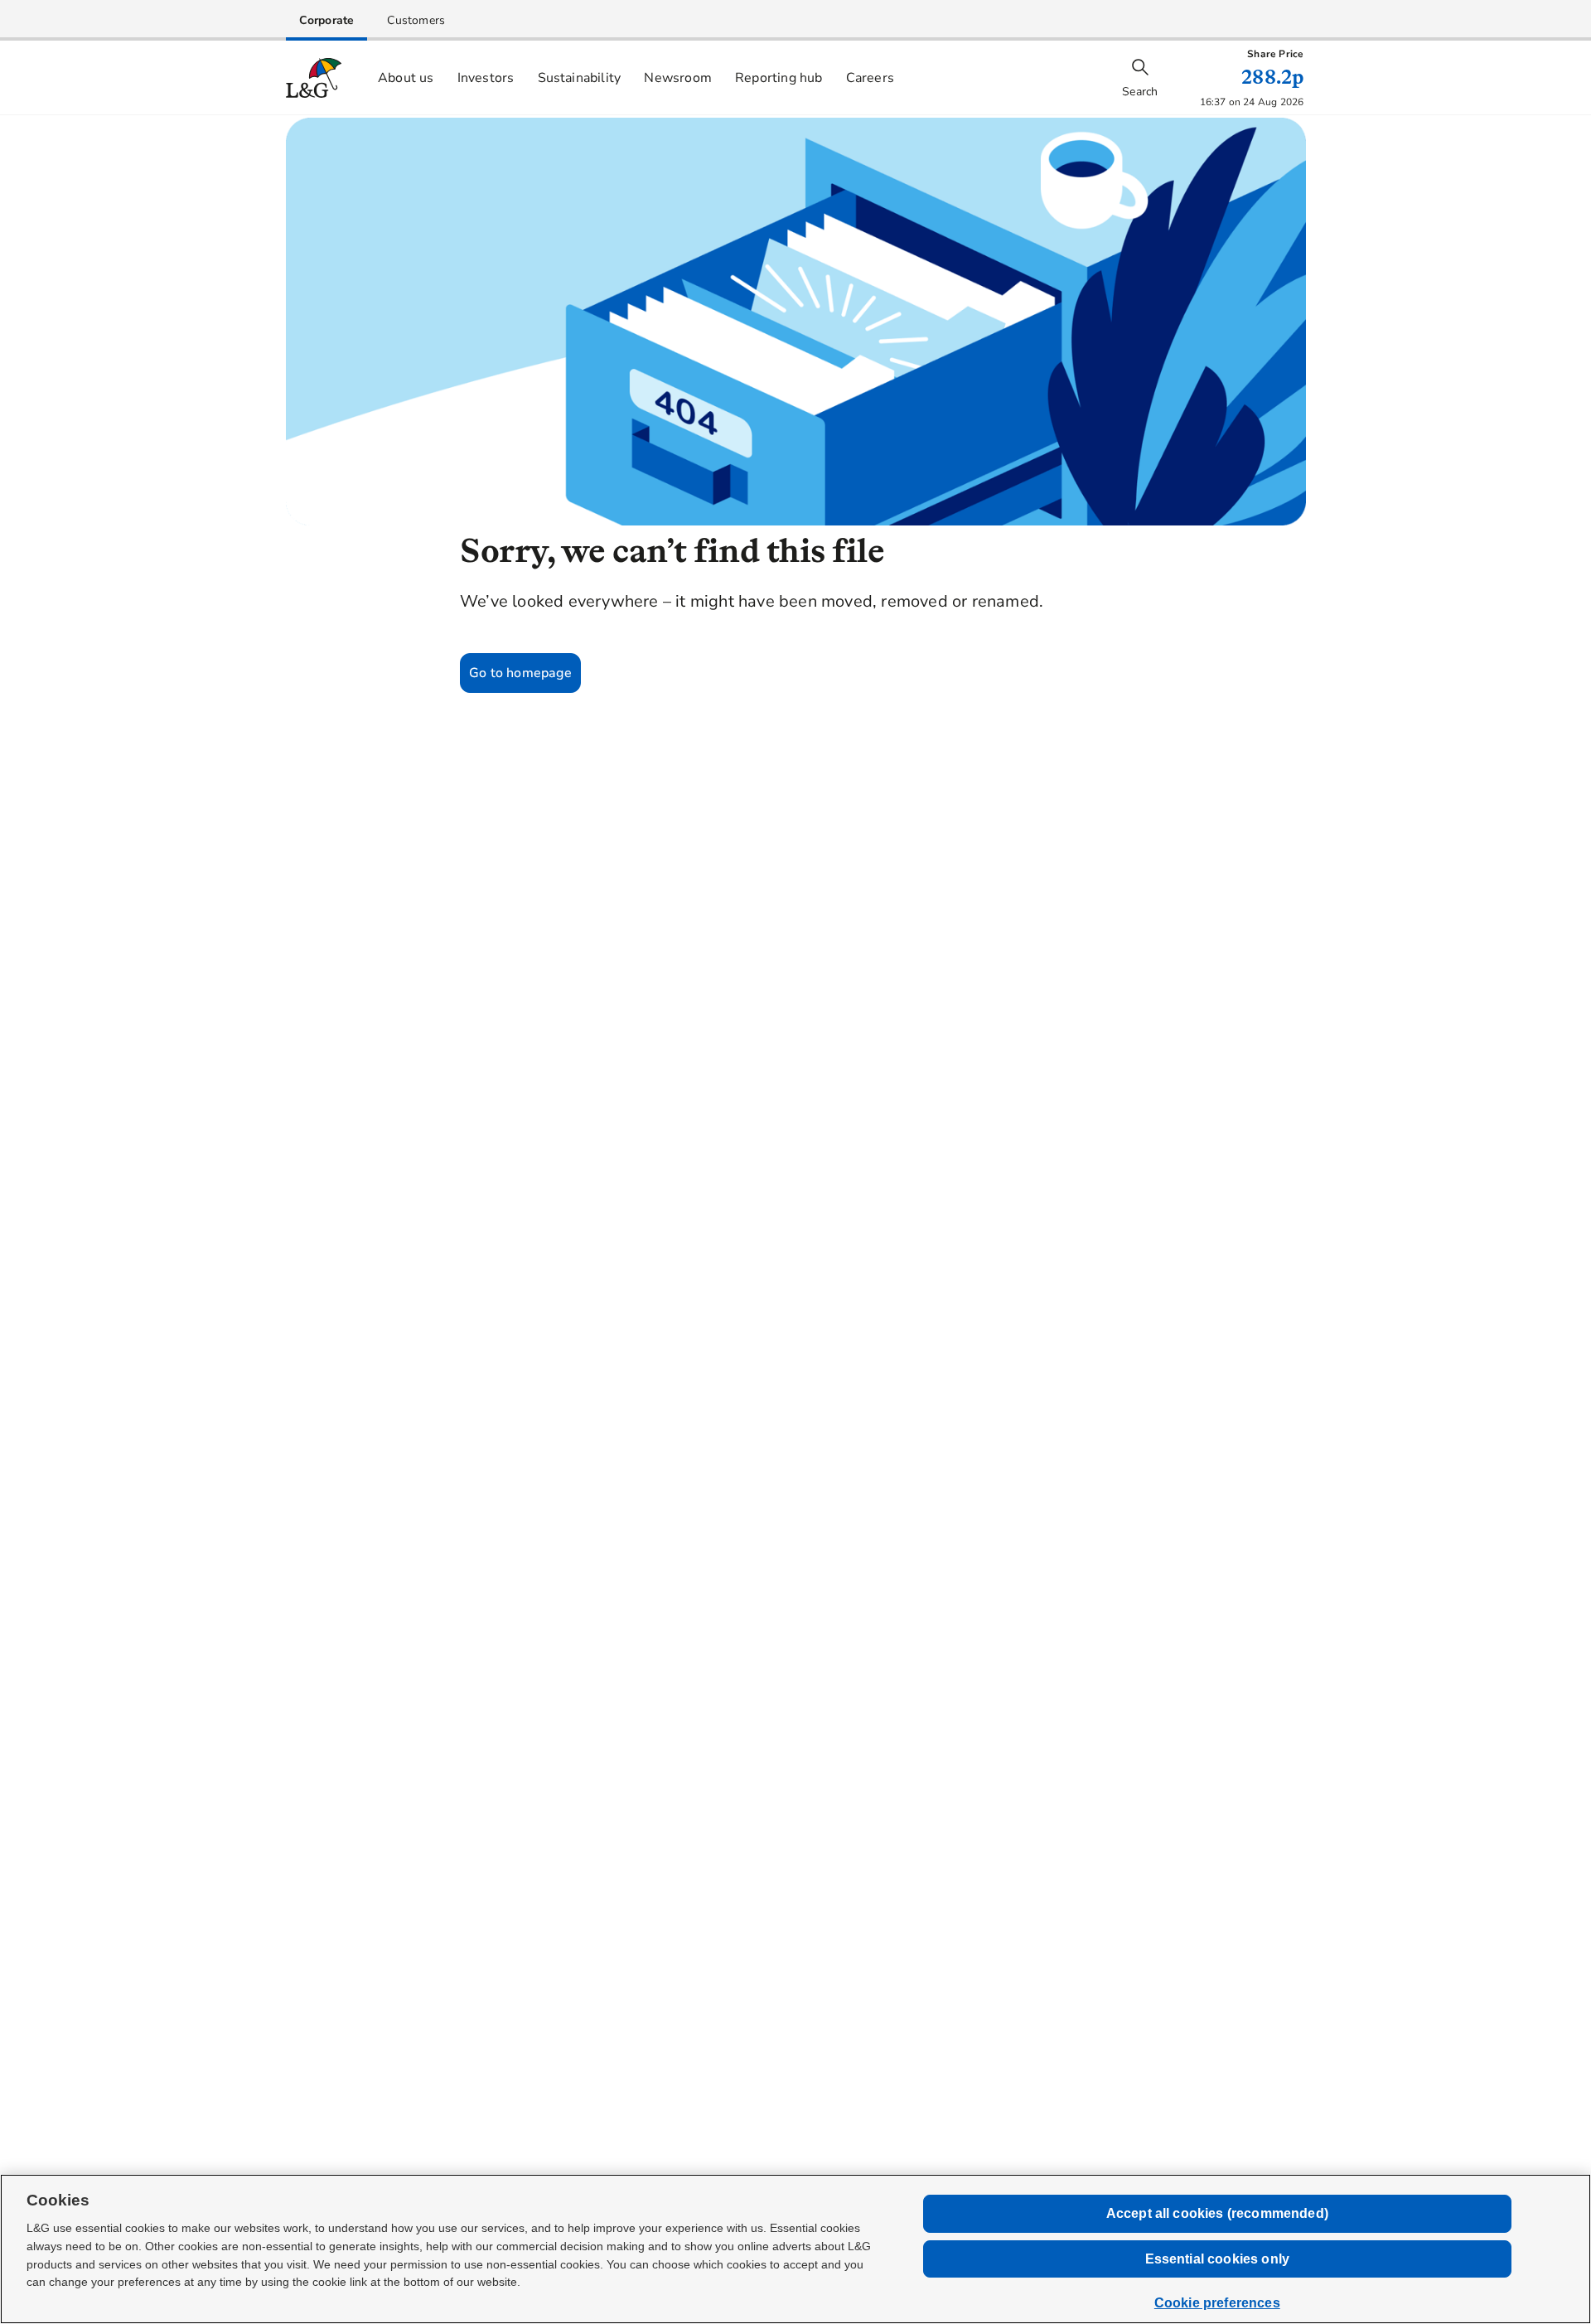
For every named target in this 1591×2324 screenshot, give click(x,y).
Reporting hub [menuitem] (779, 78)
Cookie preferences (1217, 2303)
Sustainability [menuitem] (580, 78)
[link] (327, 20)
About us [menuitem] (406, 78)
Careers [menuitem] (870, 78)
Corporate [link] (327, 20)
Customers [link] (416, 20)
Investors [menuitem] (486, 78)
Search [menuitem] (1140, 92)
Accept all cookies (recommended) (1217, 2213)
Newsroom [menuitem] (678, 78)
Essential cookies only (1218, 2259)
